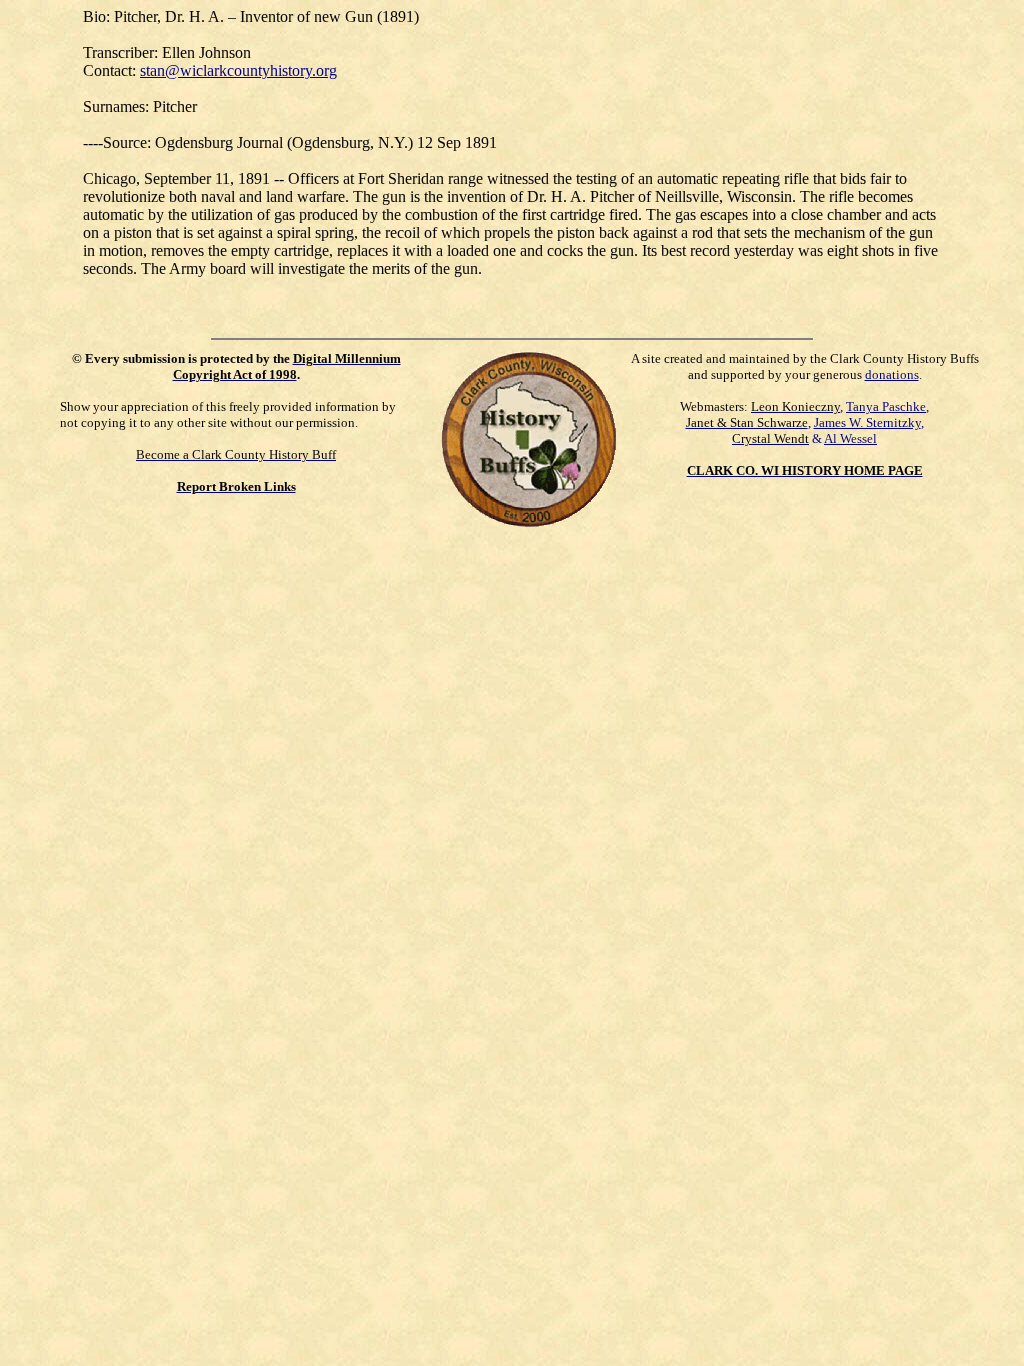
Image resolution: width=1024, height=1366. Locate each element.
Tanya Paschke (886, 406)
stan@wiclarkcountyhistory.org (238, 70)
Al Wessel (850, 438)
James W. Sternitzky (867, 422)
